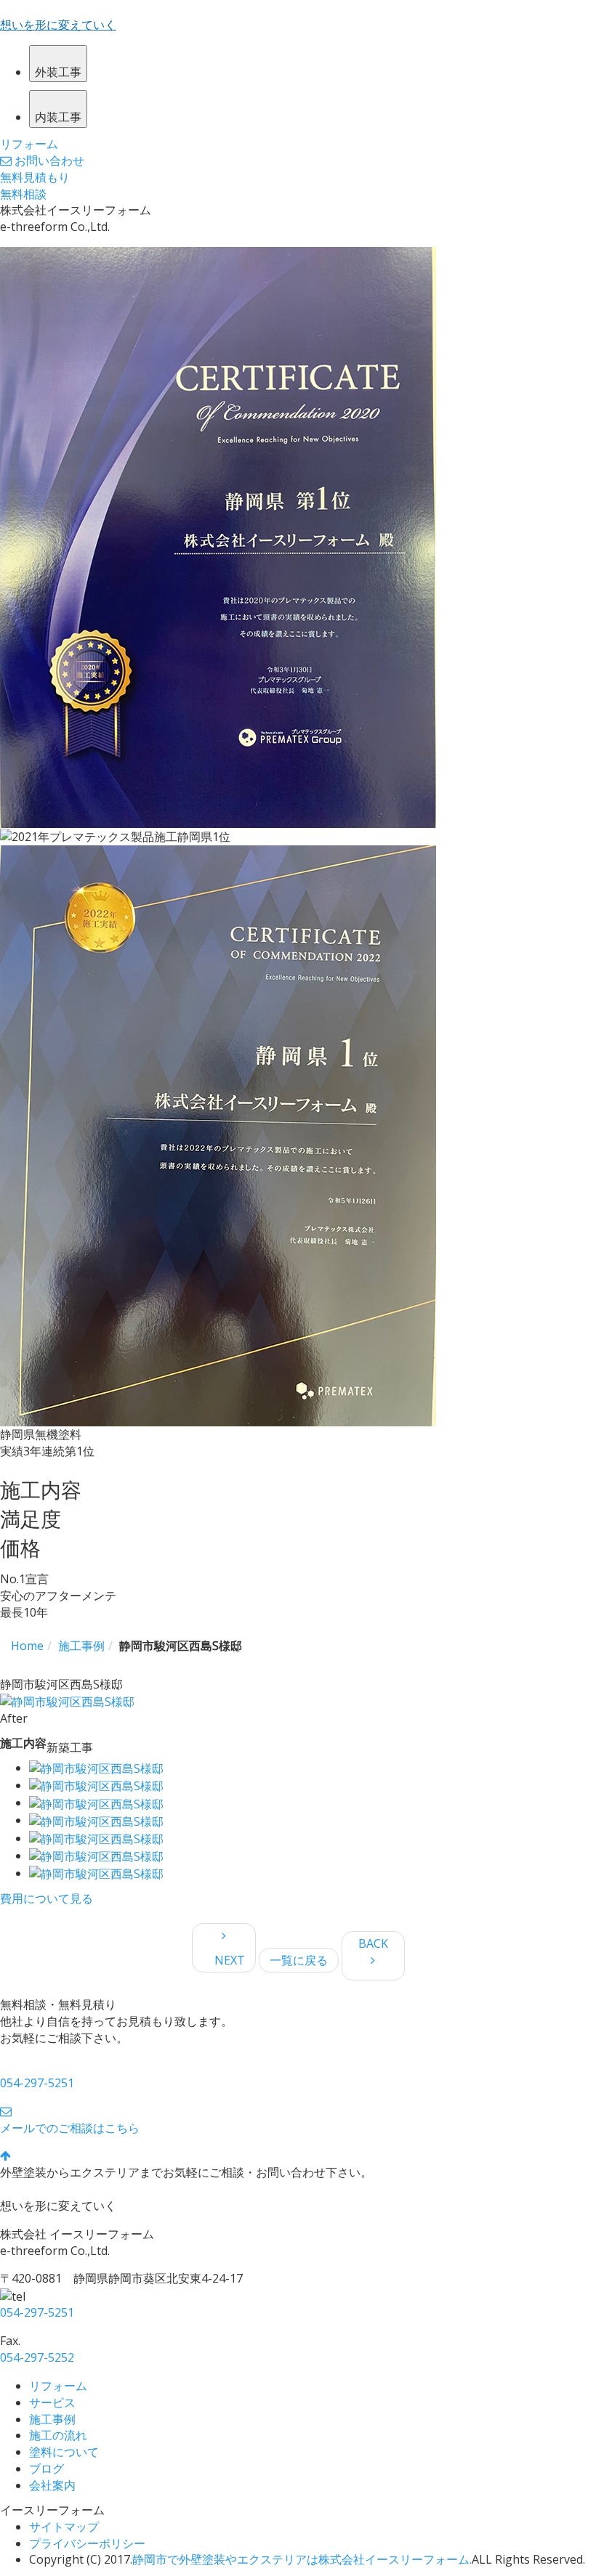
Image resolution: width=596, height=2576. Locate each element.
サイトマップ (64, 2527)
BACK (379, 1943)
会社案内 (52, 2485)
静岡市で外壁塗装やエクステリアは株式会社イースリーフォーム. (302, 2559)
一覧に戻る (299, 1960)
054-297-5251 (37, 2083)
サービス (52, 2402)
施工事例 (52, 2419)
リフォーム (58, 2386)
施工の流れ (58, 2435)
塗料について (64, 2452)
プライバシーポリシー (87, 2543)
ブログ (47, 2469)
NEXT (224, 1960)
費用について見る (47, 1898)
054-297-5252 (37, 2357)
